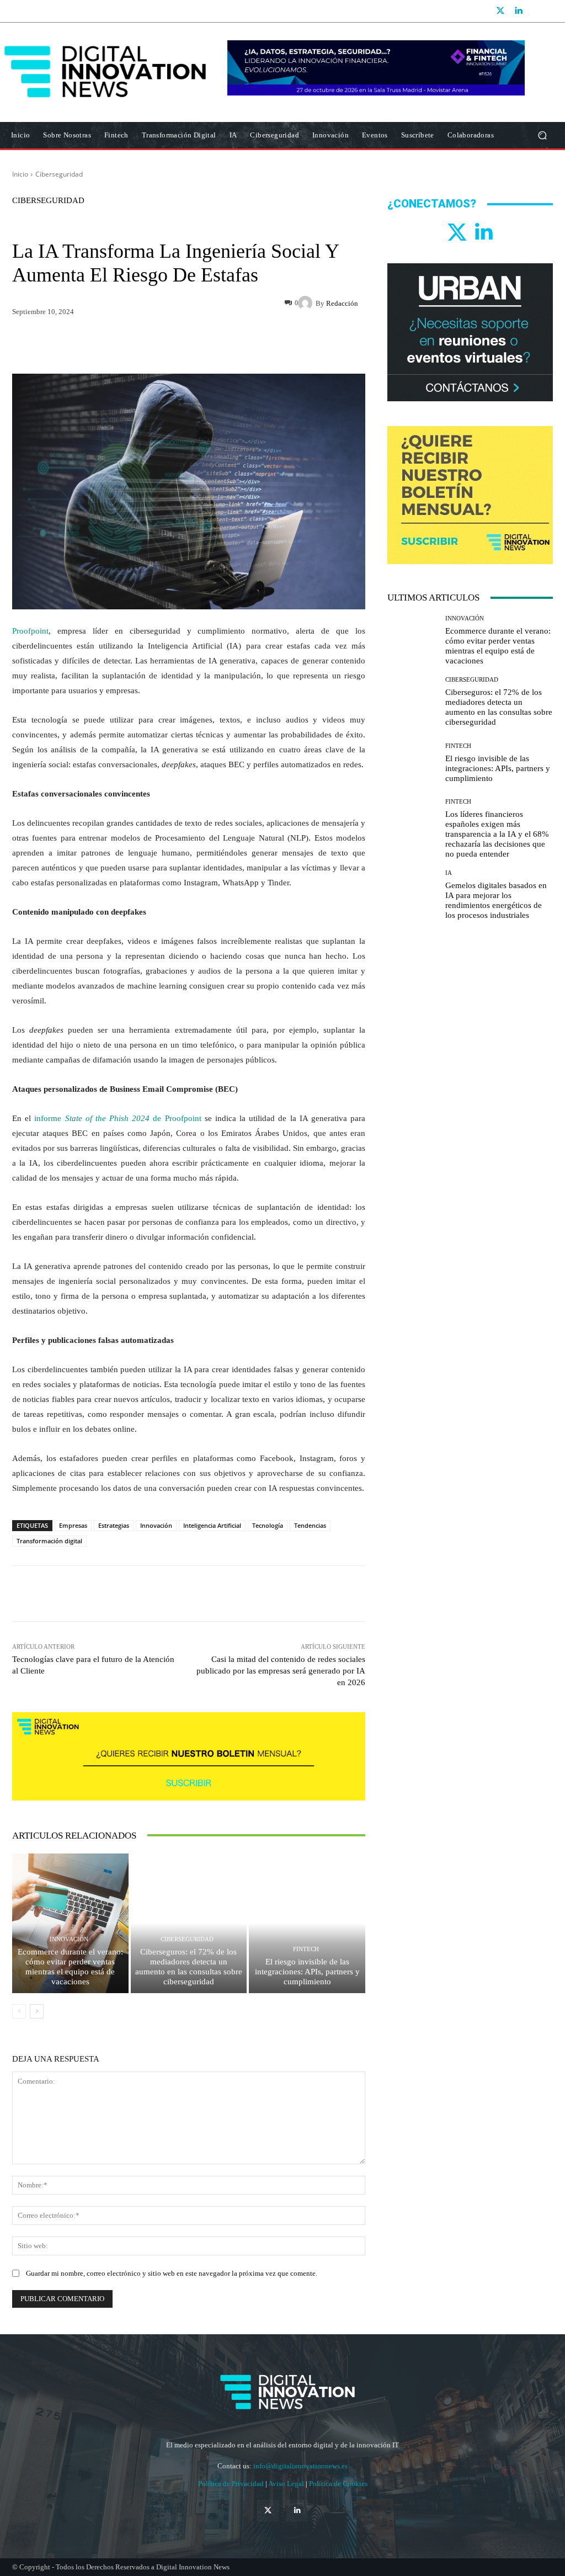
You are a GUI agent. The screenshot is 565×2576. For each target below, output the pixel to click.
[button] (542, 136)
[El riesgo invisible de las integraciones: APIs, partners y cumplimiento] (307, 1923)
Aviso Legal (287, 2484)
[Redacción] (307, 303)
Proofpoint (30, 631)
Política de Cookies (338, 2484)
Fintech (306, 1949)
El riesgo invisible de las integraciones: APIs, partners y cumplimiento (307, 1972)
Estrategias (114, 1525)
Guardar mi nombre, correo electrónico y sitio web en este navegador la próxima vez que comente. (172, 2273)
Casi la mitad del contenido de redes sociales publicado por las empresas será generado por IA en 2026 (281, 1671)
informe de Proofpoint (118, 1118)
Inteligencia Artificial (212, 1525)
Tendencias (310, 1525)
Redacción (342, 303)
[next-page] (37, 2011)
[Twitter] (500, 11)
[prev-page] (19, 2011)
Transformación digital (49, 1541)
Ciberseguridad (59, 174)
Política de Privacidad (232, 2484)
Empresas (73, 1525)
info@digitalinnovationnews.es (300, 2466)
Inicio (20, 174)
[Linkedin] (518, 11)
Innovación (156, 1525)
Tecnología (268, 1525)
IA (449, 873)
